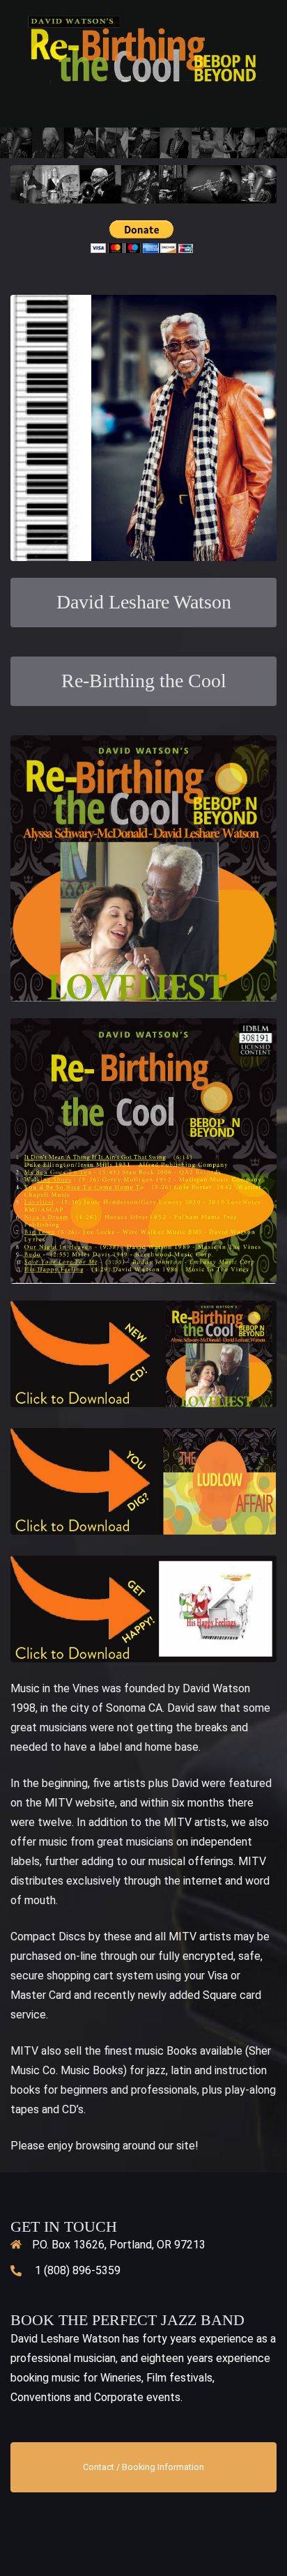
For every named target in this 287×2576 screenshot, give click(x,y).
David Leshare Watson (144, 602)
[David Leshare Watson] (143, 48)
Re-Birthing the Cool (144, 681)
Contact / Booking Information (143, 2467)
